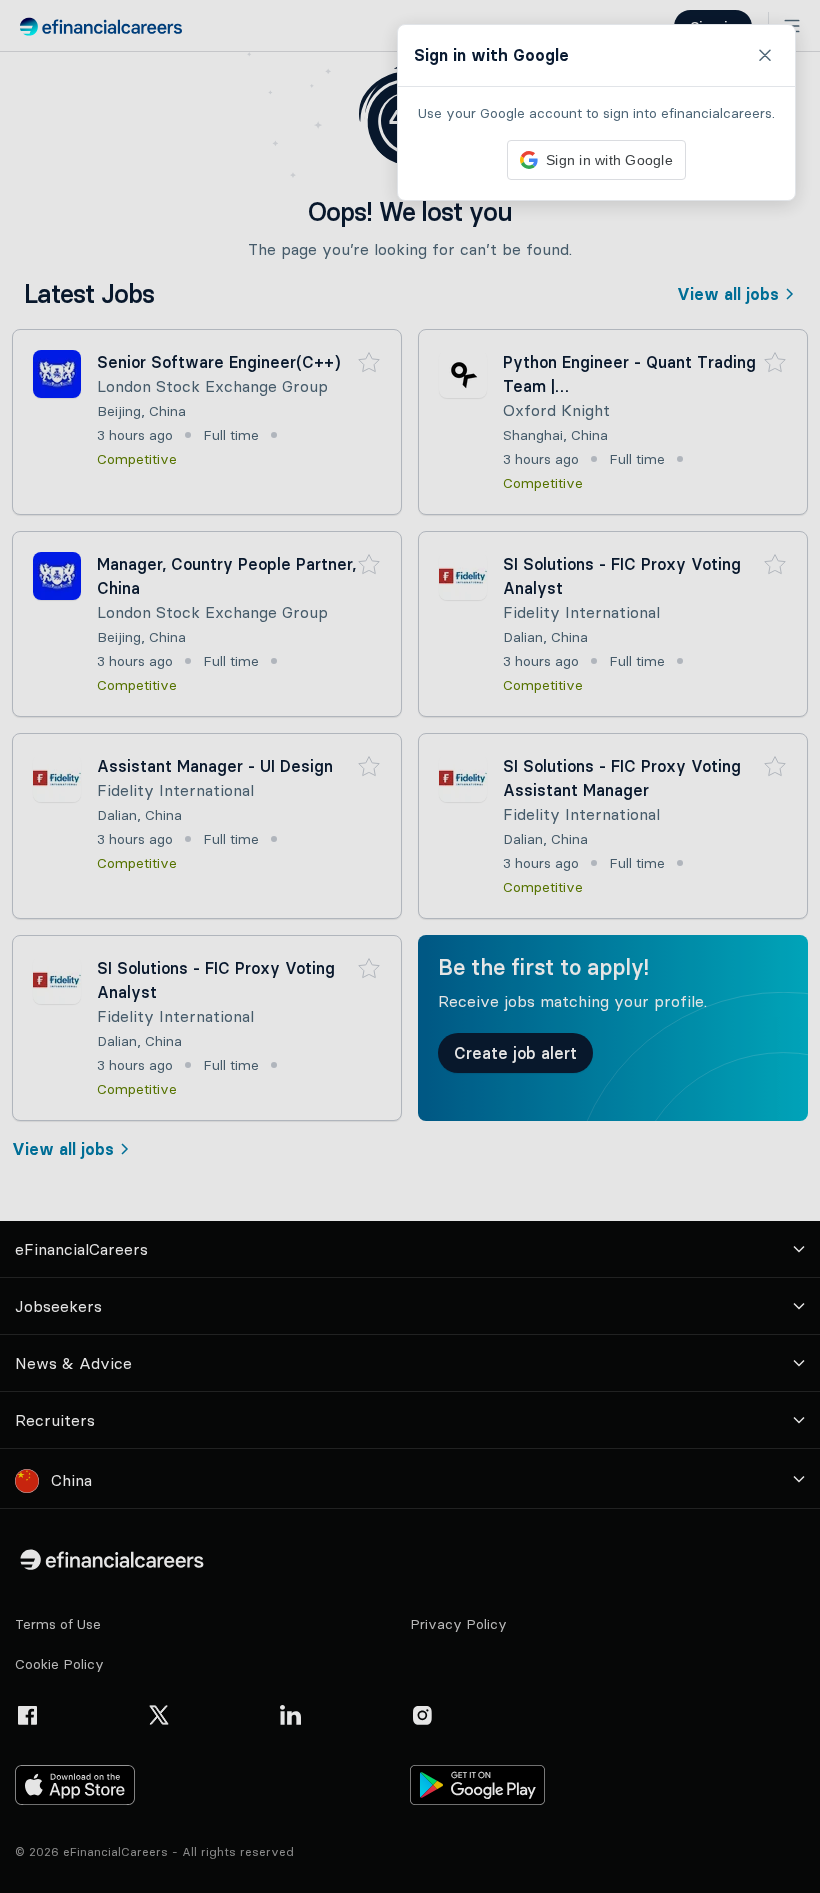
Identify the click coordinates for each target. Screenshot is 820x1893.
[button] (410, 946)
